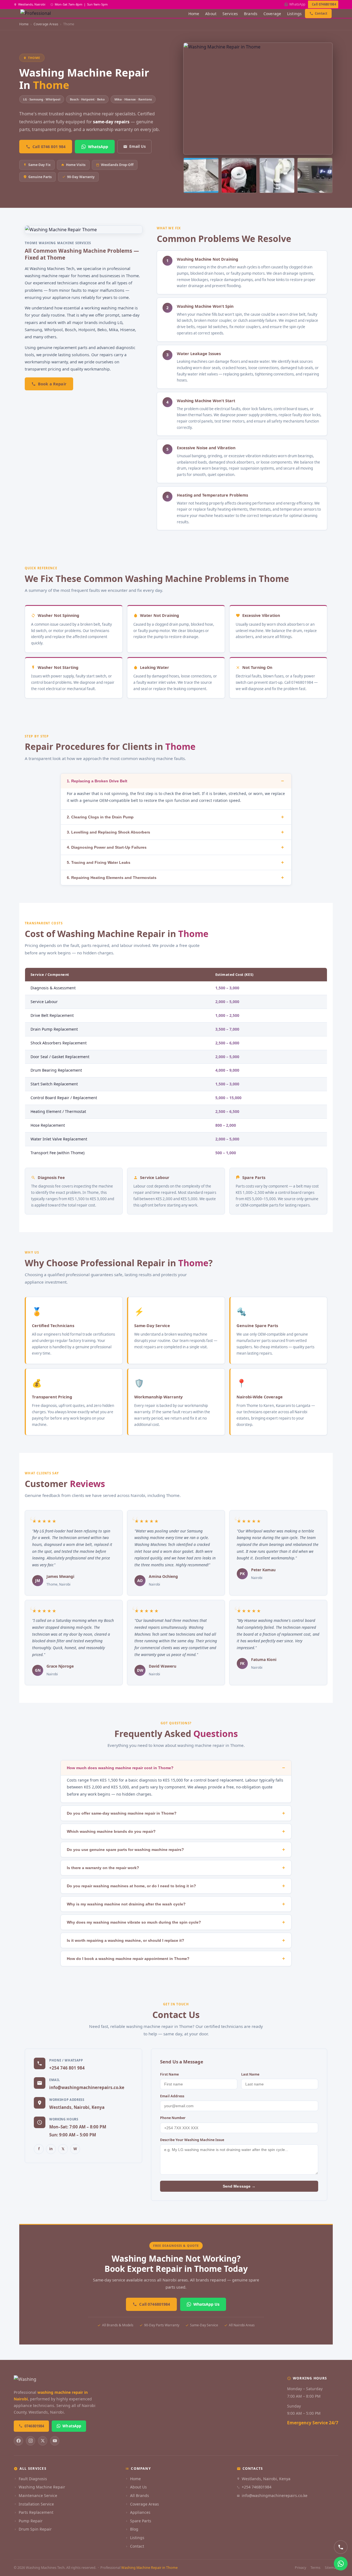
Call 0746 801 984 (49, 147)
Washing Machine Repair (42, 2487)
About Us (138, 2487)
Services (230, 14)
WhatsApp (297, 4)
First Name (169, 2074)
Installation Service (36, 2504)
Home (194, 14)
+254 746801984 (257, 2487)
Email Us (137, 146)
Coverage (272, 14)
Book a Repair (52, 384)
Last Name (250, 2074)
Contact (321, 13)
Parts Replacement (36, 2512)
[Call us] (341, 2547)
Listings (294, 14)
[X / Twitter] (43, 2441)
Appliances (140, 2512)
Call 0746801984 (324, 4)
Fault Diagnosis (33, 2479)
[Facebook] (18, 2441)
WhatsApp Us (206, 2304)
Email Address (172, 2096)
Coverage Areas (145, 2504)
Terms (315, 2568)
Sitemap (332, 2568)
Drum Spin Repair (35, 2529)
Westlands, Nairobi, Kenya (266, 2479)
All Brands (140, 2495)
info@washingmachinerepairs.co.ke (87, 2087)
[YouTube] (55, 2441)
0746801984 (34, 2426)
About (211, 14)
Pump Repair (31, 2521)
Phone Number (173, 2118)
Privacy (300, 2568)
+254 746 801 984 (67, 2068)
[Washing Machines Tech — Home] (38, 13)
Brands (251, 14)
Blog (134, 2529)
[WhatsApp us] (341, 2564)
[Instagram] (31, 2441)
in (51, 2149)
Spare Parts (141, 2521)
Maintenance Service (38, 2495)
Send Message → (239, 2186)
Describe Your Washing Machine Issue (192, 2140)
